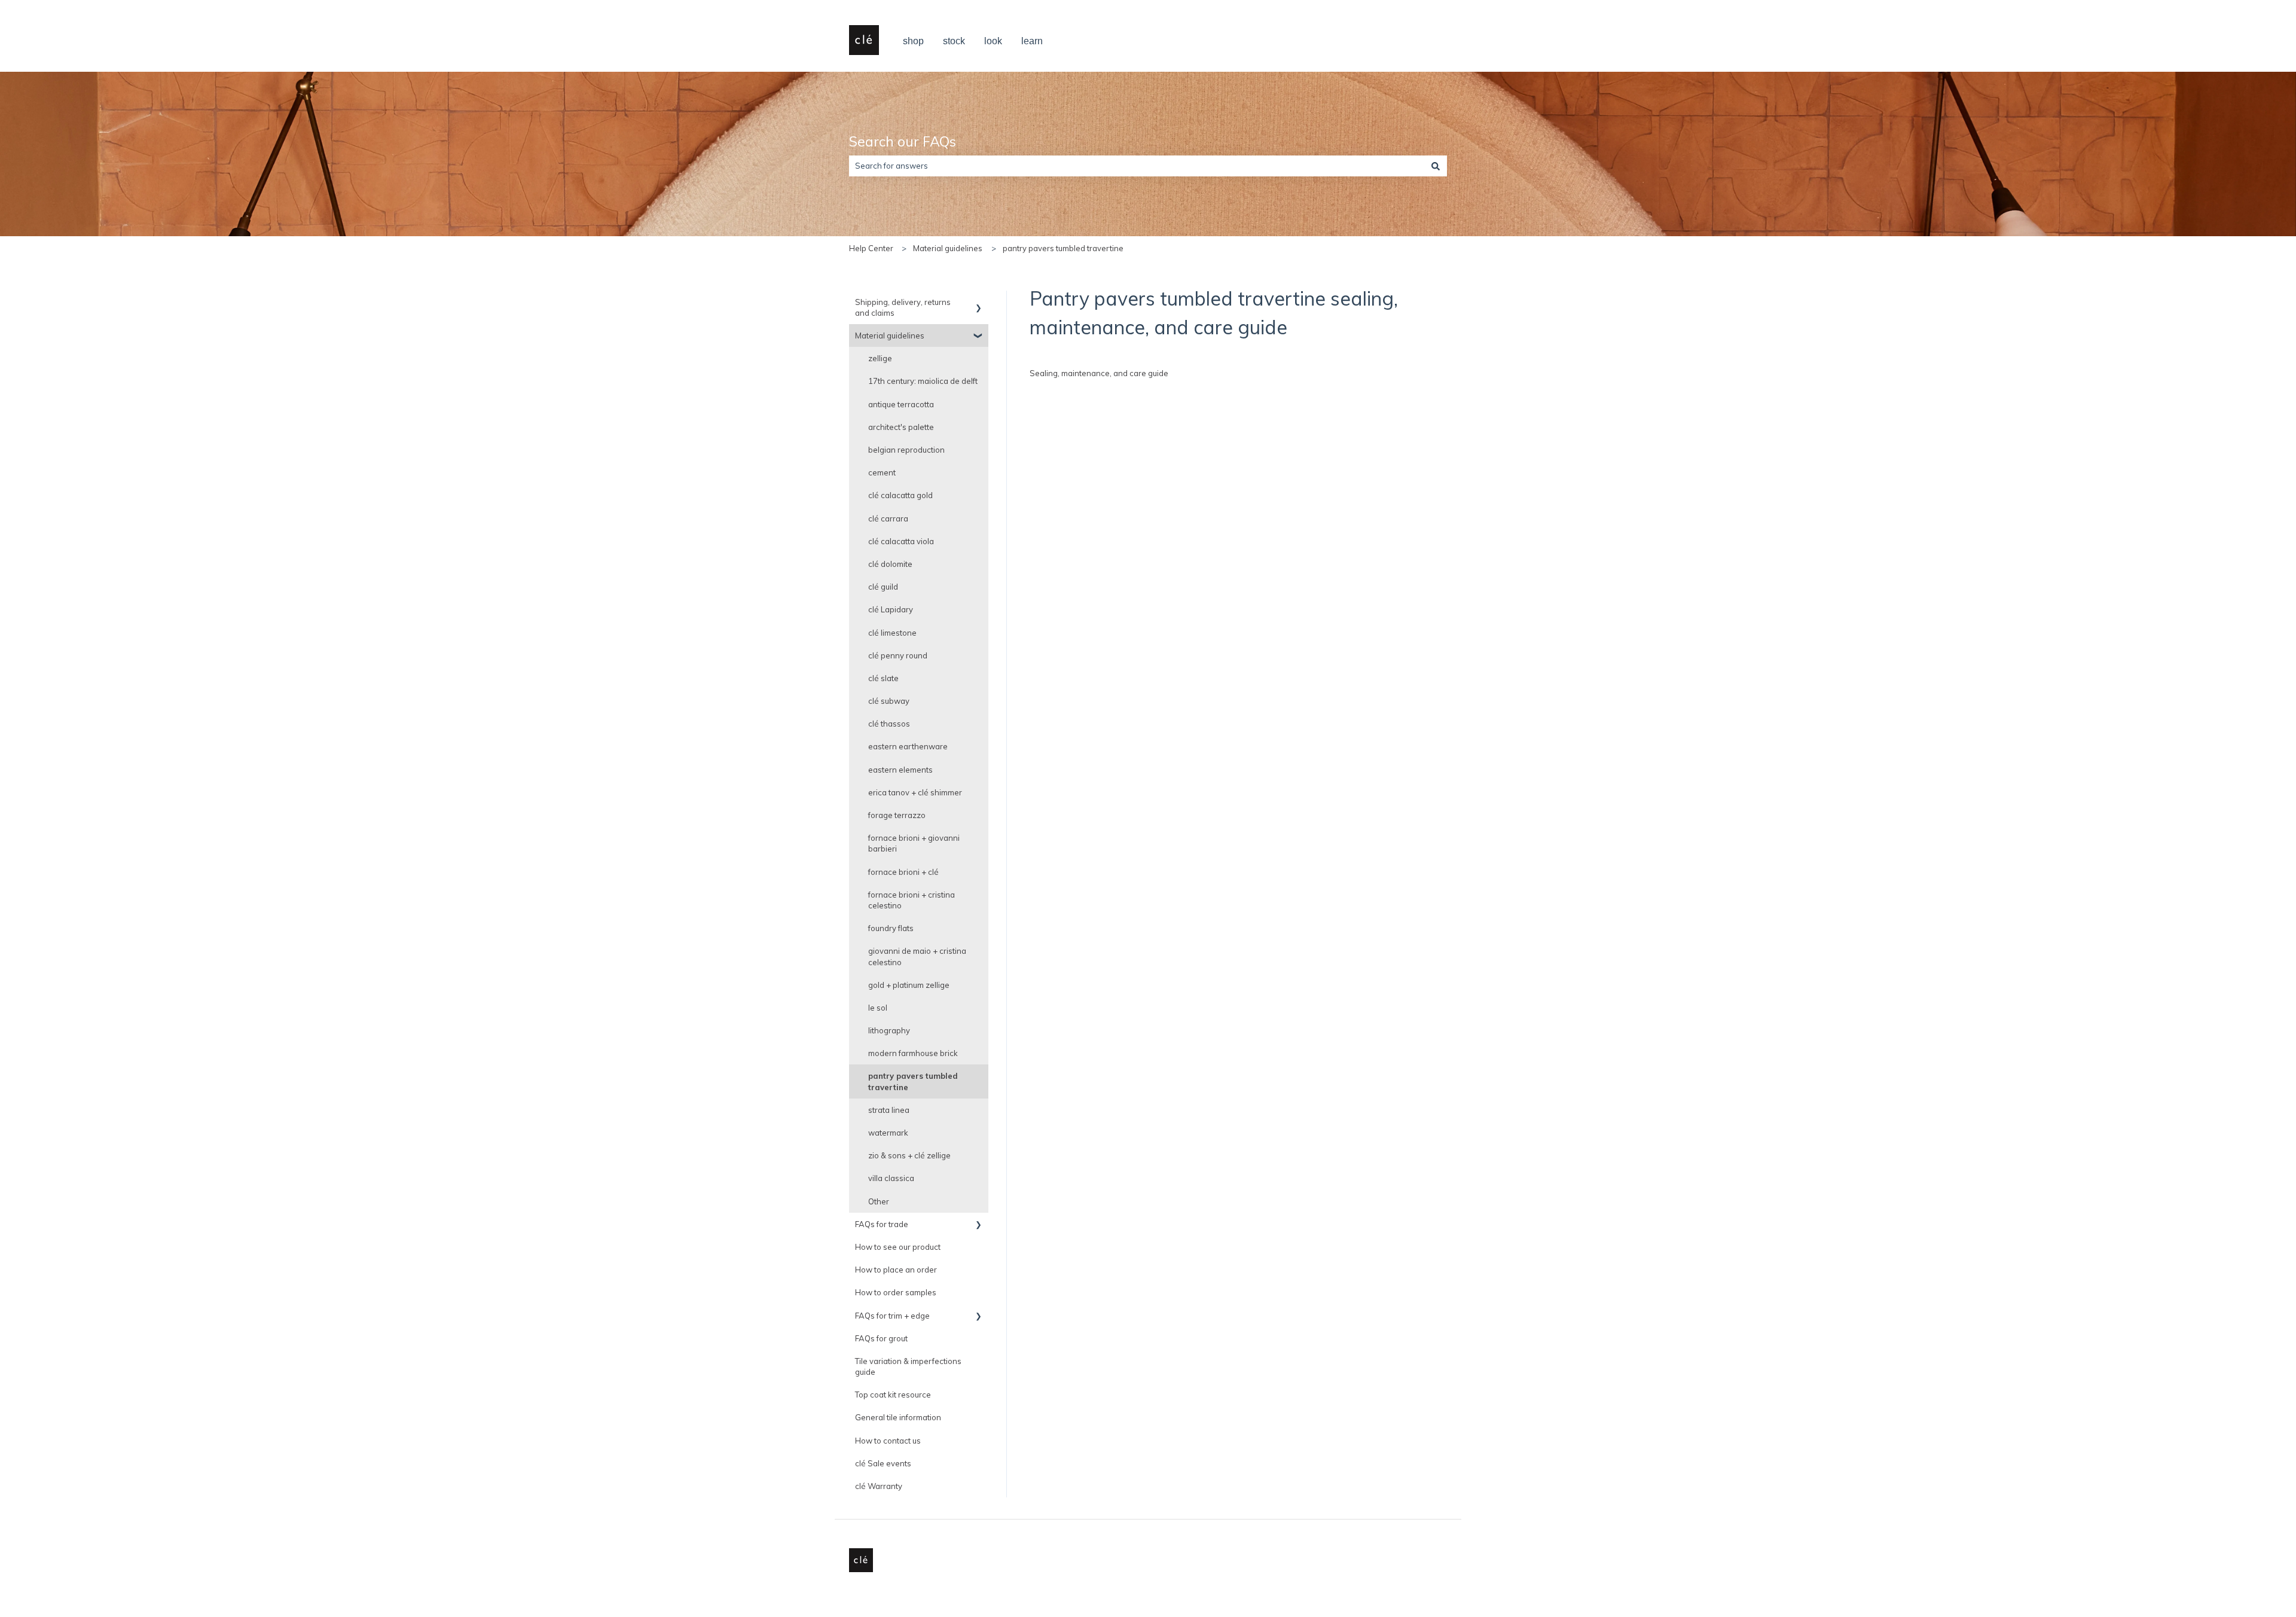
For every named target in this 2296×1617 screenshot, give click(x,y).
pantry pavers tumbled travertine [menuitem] (913, 1081)
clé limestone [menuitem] (892, 633)
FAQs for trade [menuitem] (882, 1224)
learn (1032, 41)
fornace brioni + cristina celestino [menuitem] (912, 900)
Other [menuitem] (879, 1201)
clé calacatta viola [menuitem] (901, 541)
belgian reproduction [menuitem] (906, 450)
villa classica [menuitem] (891, 1178)
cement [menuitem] (882, 472)
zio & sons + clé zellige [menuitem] (909, 1155)
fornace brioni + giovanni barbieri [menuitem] (914, 843)
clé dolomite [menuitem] (890, 564)
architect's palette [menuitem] (901, 427)
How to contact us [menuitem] (888, 1441)
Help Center (871, 248)
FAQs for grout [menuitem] (881, 1338)
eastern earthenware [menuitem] (908, 746)
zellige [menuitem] (880, 358)
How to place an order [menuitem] (896, 1270)
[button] (979, 304)
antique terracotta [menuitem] (901, 404)
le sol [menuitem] (878, 1008)
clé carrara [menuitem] (888, 518)
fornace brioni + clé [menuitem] (903, 872)
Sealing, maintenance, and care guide (1099, 373)
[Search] (1436, 166)
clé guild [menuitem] (883, 587)
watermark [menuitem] (888, 1133)
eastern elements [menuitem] (900, 770)
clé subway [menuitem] (889, 701)
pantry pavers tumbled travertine (1063, 248)
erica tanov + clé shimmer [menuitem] (915, 792)
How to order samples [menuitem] (896, 1292)
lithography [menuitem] (889, 1030)
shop (913, 41)
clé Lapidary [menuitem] (891, 609)
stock (954, 41)
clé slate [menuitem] (883, 678)
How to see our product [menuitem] (898, 1247)
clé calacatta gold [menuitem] (900, 495)
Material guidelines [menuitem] (890, 335)
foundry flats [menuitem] (891, 928)
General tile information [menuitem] (898, 1417)
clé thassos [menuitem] (889, 724)
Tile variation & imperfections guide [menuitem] (908, 1366)
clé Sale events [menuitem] (883, 1463)
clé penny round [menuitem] (898, 655)
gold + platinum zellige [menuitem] (909, 985)
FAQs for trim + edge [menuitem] (892, 1316)
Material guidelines (948, 248)
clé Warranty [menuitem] (879, 1486)
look (993, 41)
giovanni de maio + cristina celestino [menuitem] (917, 956)
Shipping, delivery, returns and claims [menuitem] (903, 307)
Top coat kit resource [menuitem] (893, 1395)
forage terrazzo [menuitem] (897, 815)
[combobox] (1137, 166)
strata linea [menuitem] (889, 1110)
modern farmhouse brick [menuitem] (913, 1053)
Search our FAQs (903, 141)
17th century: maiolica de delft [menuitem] (923, 381)
